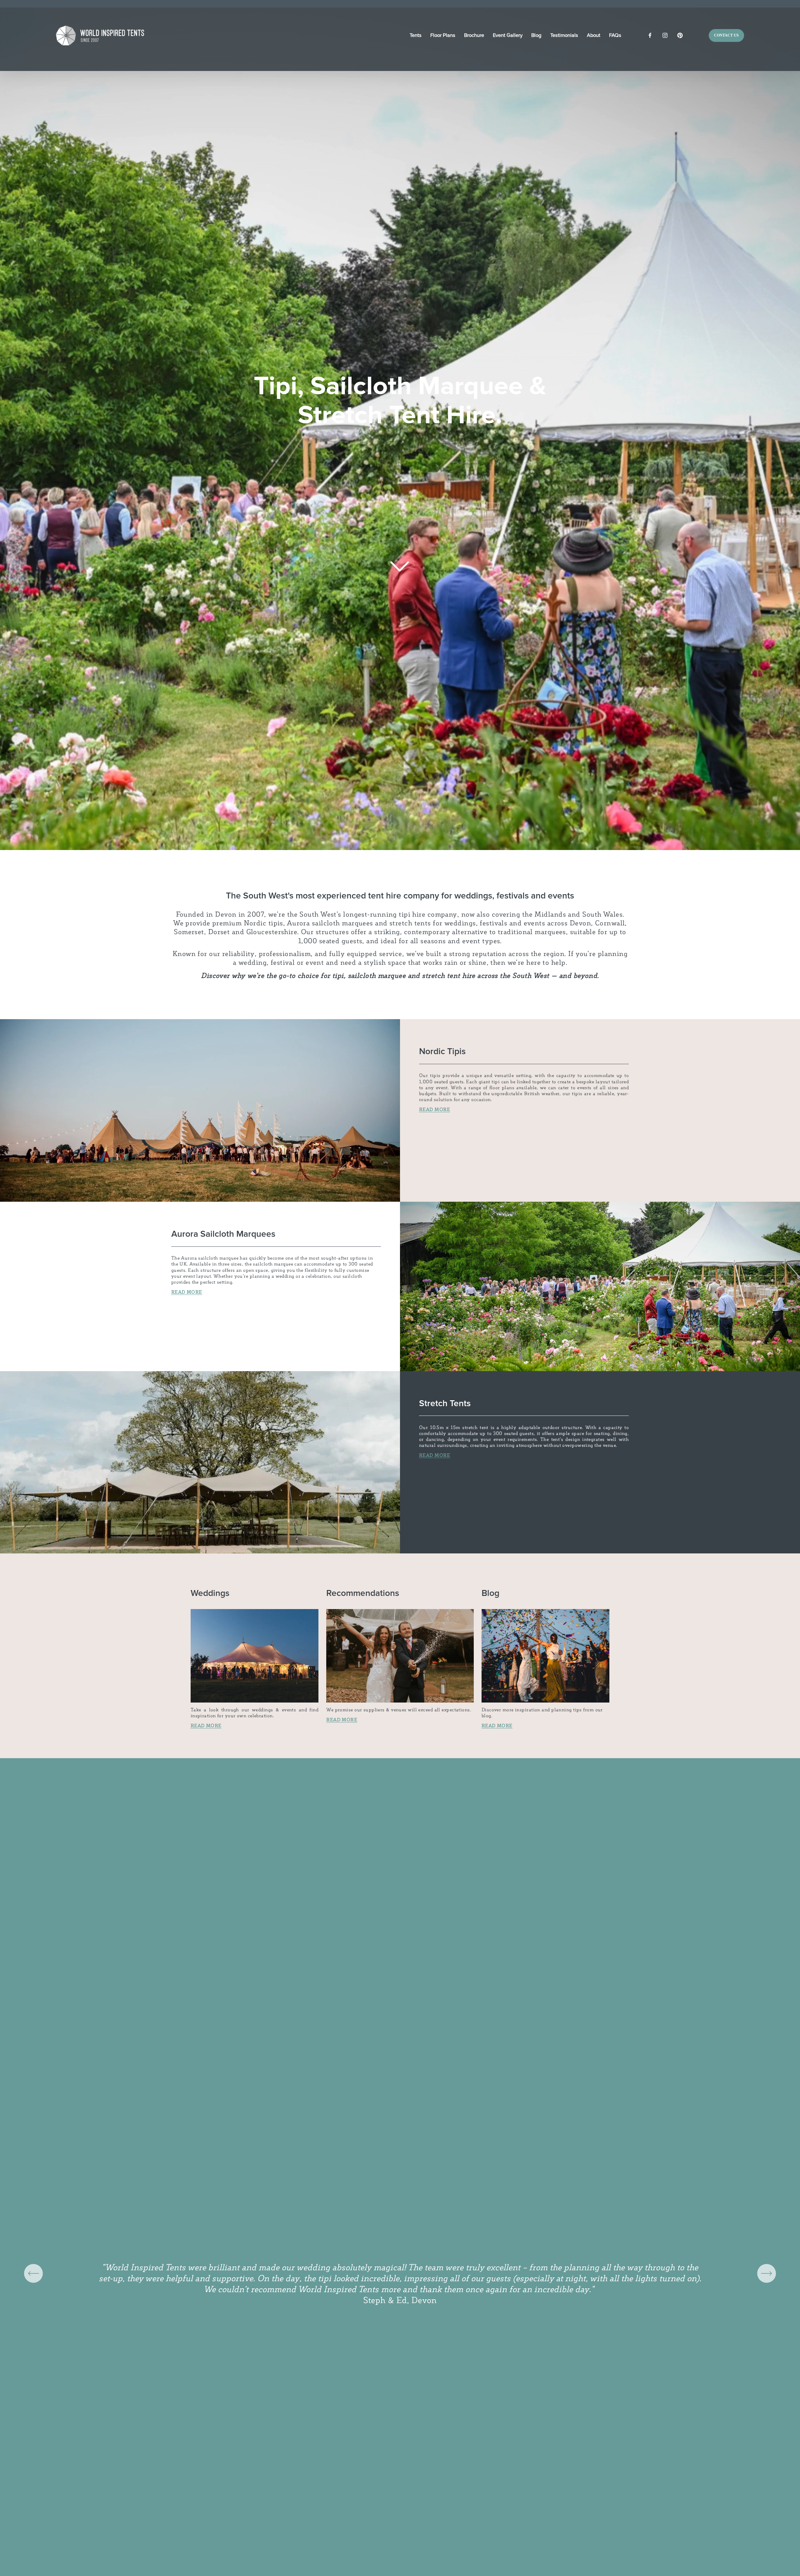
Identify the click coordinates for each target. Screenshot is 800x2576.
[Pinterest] (680, 35)
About (594, 35)
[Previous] (33, 2273)
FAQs (615, 35)
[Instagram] (665, 35)
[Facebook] (650, 35)
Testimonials (564, 35)
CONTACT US (726, 35)
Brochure (474, 35)
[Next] (767, 2273)
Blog (536, 35)
